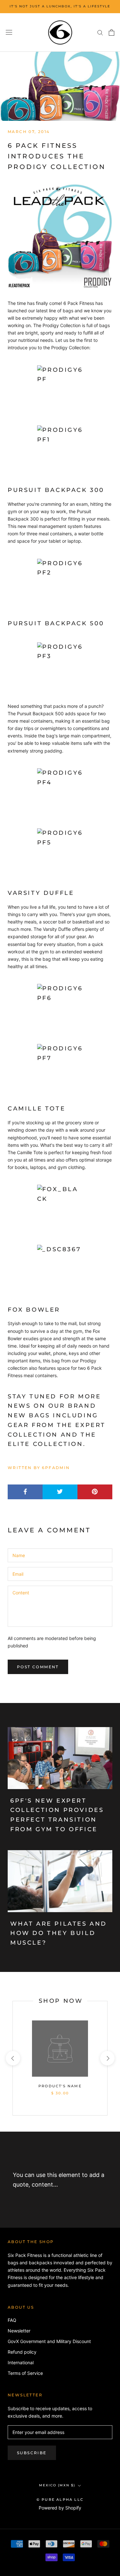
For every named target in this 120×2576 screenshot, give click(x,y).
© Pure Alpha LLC (60, 2500)
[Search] (100, 32)
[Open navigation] (9, 32)
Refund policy (22, 2352)
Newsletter (19, 2331)
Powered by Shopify (60, 2508)
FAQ (12, 2320)
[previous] (13, 2058)
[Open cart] (112, 32)
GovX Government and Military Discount (49, 2341)
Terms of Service (25, 2373)
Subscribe (32, 2453)
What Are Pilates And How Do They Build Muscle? (59, 1933)
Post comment (38, 1667)
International (21, 2362)
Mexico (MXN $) (57, 2485)
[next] (107, 2058)
